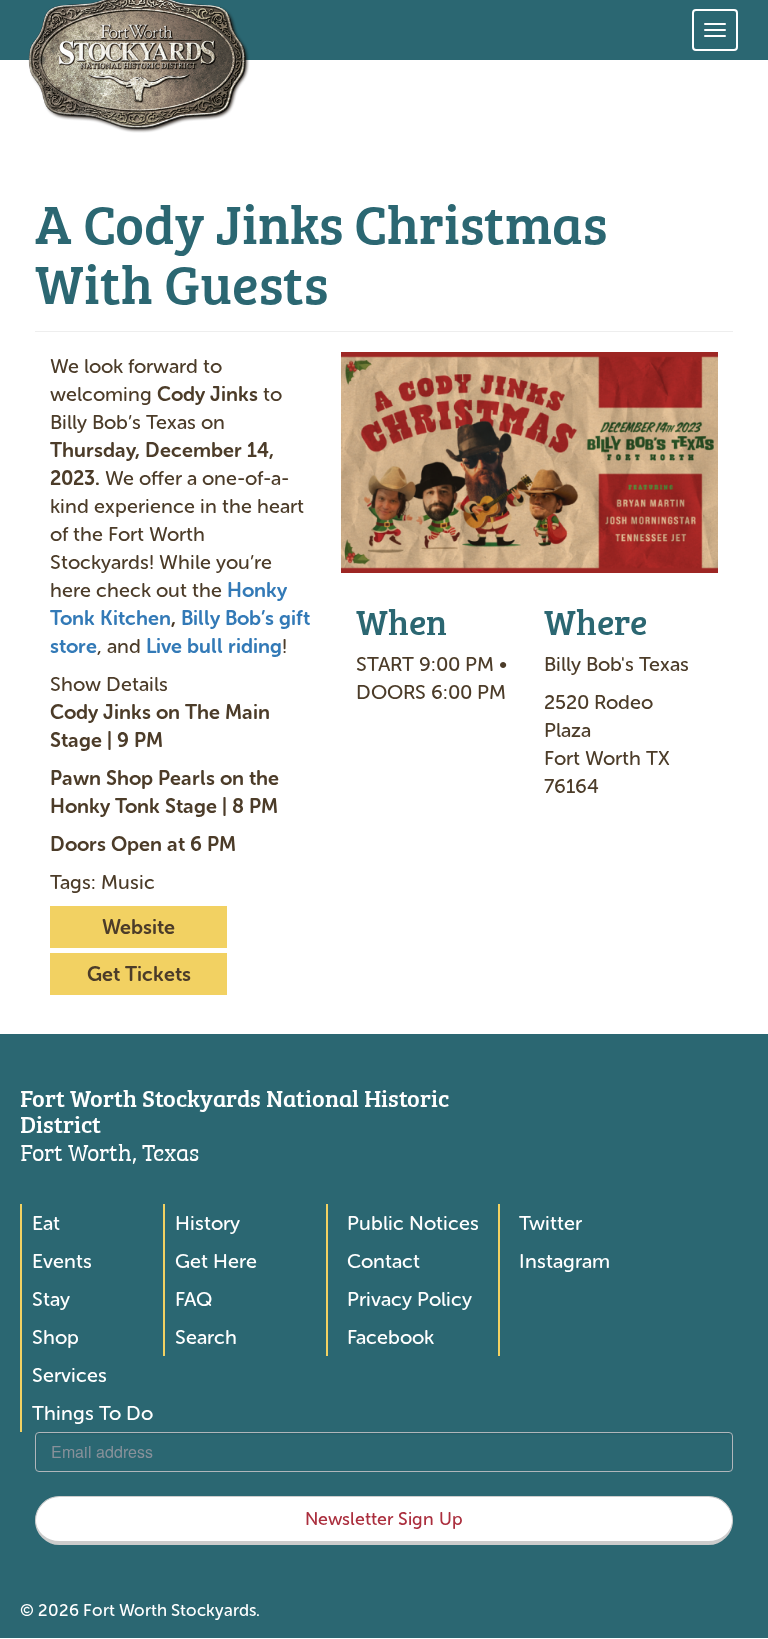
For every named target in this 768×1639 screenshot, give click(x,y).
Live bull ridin (208, 646)
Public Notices (413, 1223)
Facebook (390, 1337)
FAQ (193, 1299)
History (207, 1223)
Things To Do (92, 1413)
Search (206, 1337)
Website (138, 927)
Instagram (564, 1261)
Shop (55, 1337)
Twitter (550, 1223)
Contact (383, 1261)
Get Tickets (139, 974)
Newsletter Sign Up (384, 1519)
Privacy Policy (409, 1299)
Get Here (216, 1261)
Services (69, 1375)
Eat (46, 1223)
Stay (51, 1299)
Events (62, 1261)
